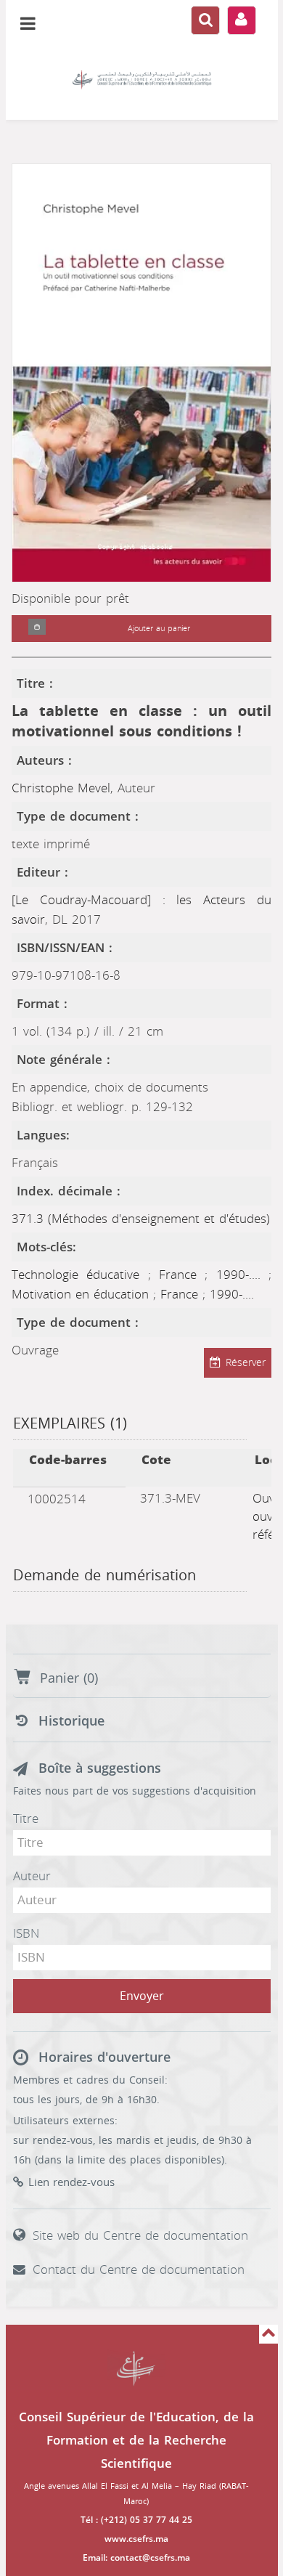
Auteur (32, 1876)
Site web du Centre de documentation (140, 2235)
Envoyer (142, 1996)
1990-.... (242, 1275)
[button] (37, 629)
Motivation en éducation (82, 1294)
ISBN (26, 1933)
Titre (26, 1819)
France (182, 1275)
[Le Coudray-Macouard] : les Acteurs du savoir (141, 910)
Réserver (246, 1363)
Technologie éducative (80, 1275)
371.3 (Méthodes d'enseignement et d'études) (141, 1219)
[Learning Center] (142, 80)
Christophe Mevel (61, 788)
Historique (71, 1721)
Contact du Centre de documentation (139, 2270)
